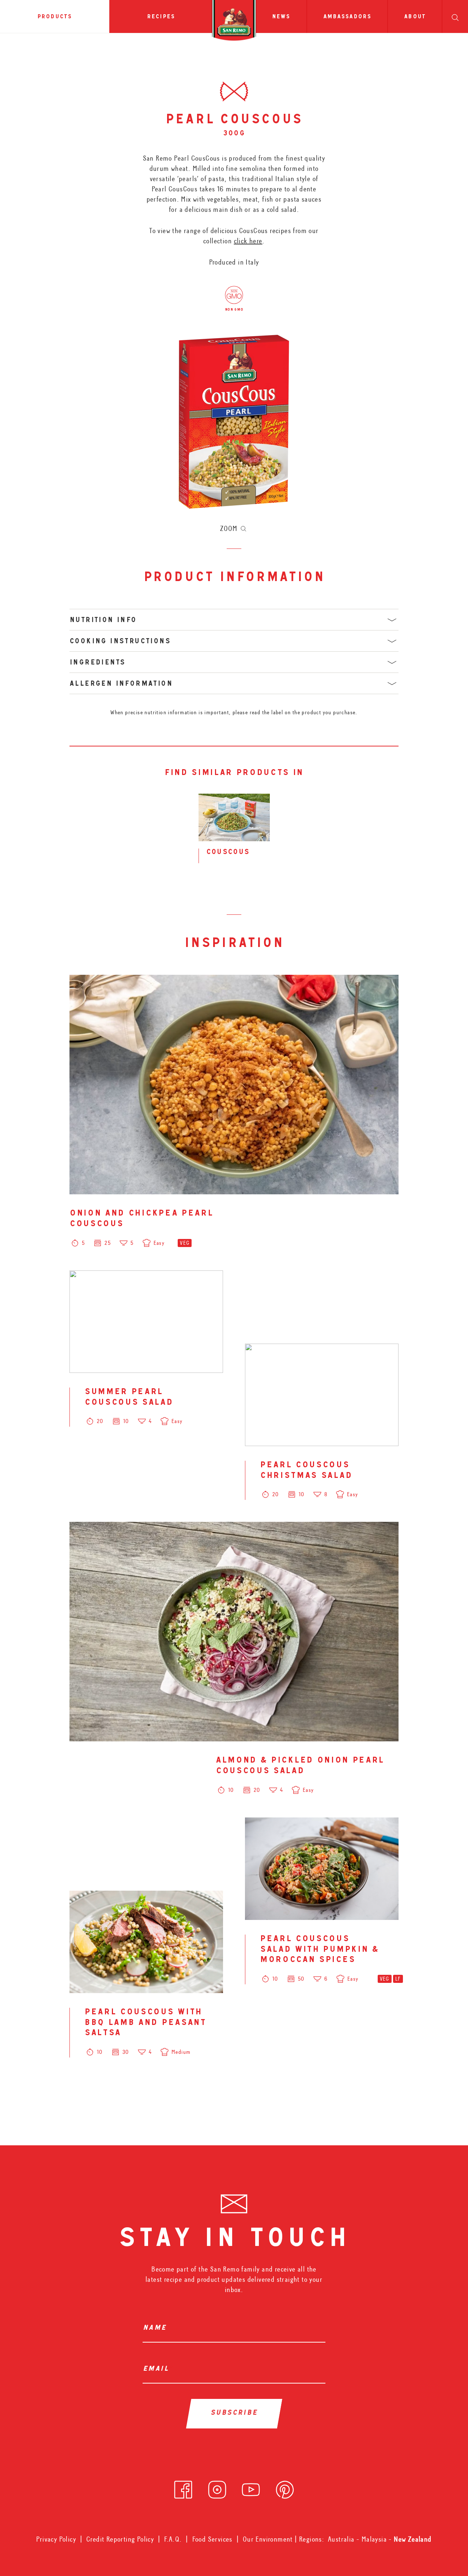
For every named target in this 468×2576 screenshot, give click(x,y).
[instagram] (217, 2487)
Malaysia (375, 2539)
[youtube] (251, 2487)
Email (158, 2370)
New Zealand (413, 2539)
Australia (342, 2539)
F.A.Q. (173, 2539)
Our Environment (268, 2539)
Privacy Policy (56, 2539)
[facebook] (183, 2487)
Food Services (212, 2539)
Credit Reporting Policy (120, 2539)
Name (156, 2329)
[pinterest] (285, 2487)
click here (248, 241)
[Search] (455, 16)
